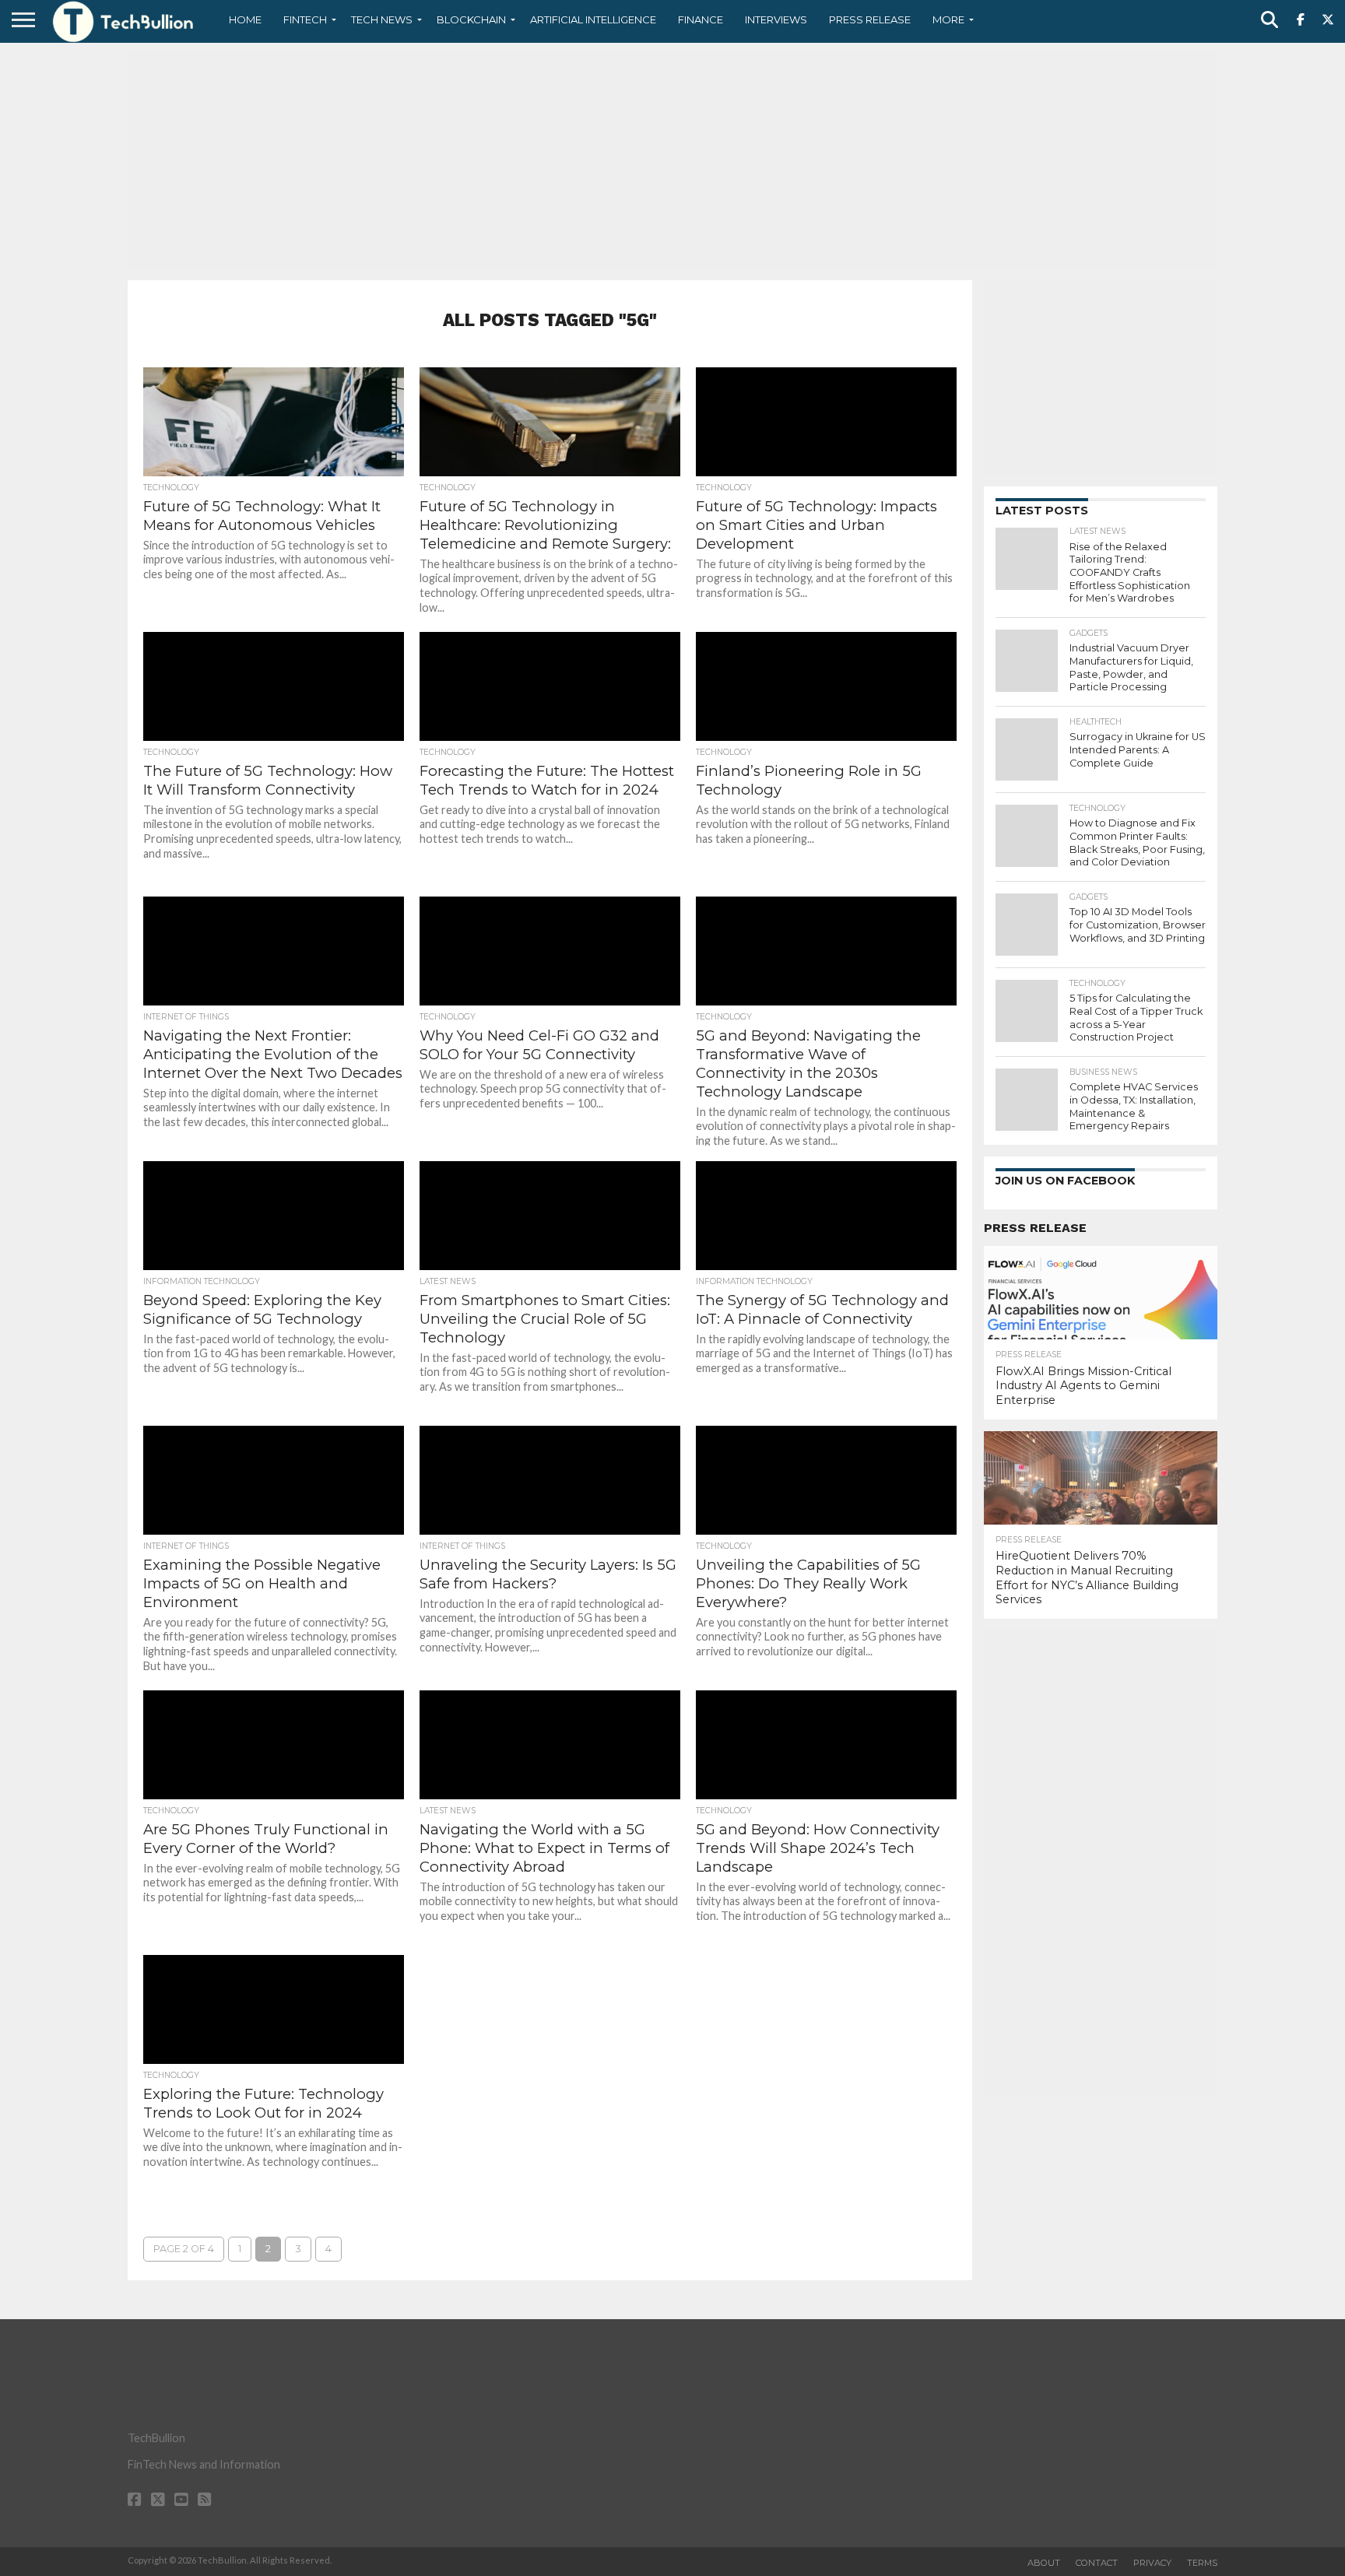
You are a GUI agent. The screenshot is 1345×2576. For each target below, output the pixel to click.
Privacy (1152, 2563)
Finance (701, 19)
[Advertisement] (672, 160)
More (948, 19)
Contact (1097, 2563)
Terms (1202, 2563)
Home (245, 19)
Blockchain (471, 19)
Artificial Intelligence (593, 19)
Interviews (776, 19)
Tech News (382, 19)
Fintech (305, 19)
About (1044, 2563)
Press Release (870, 19)
